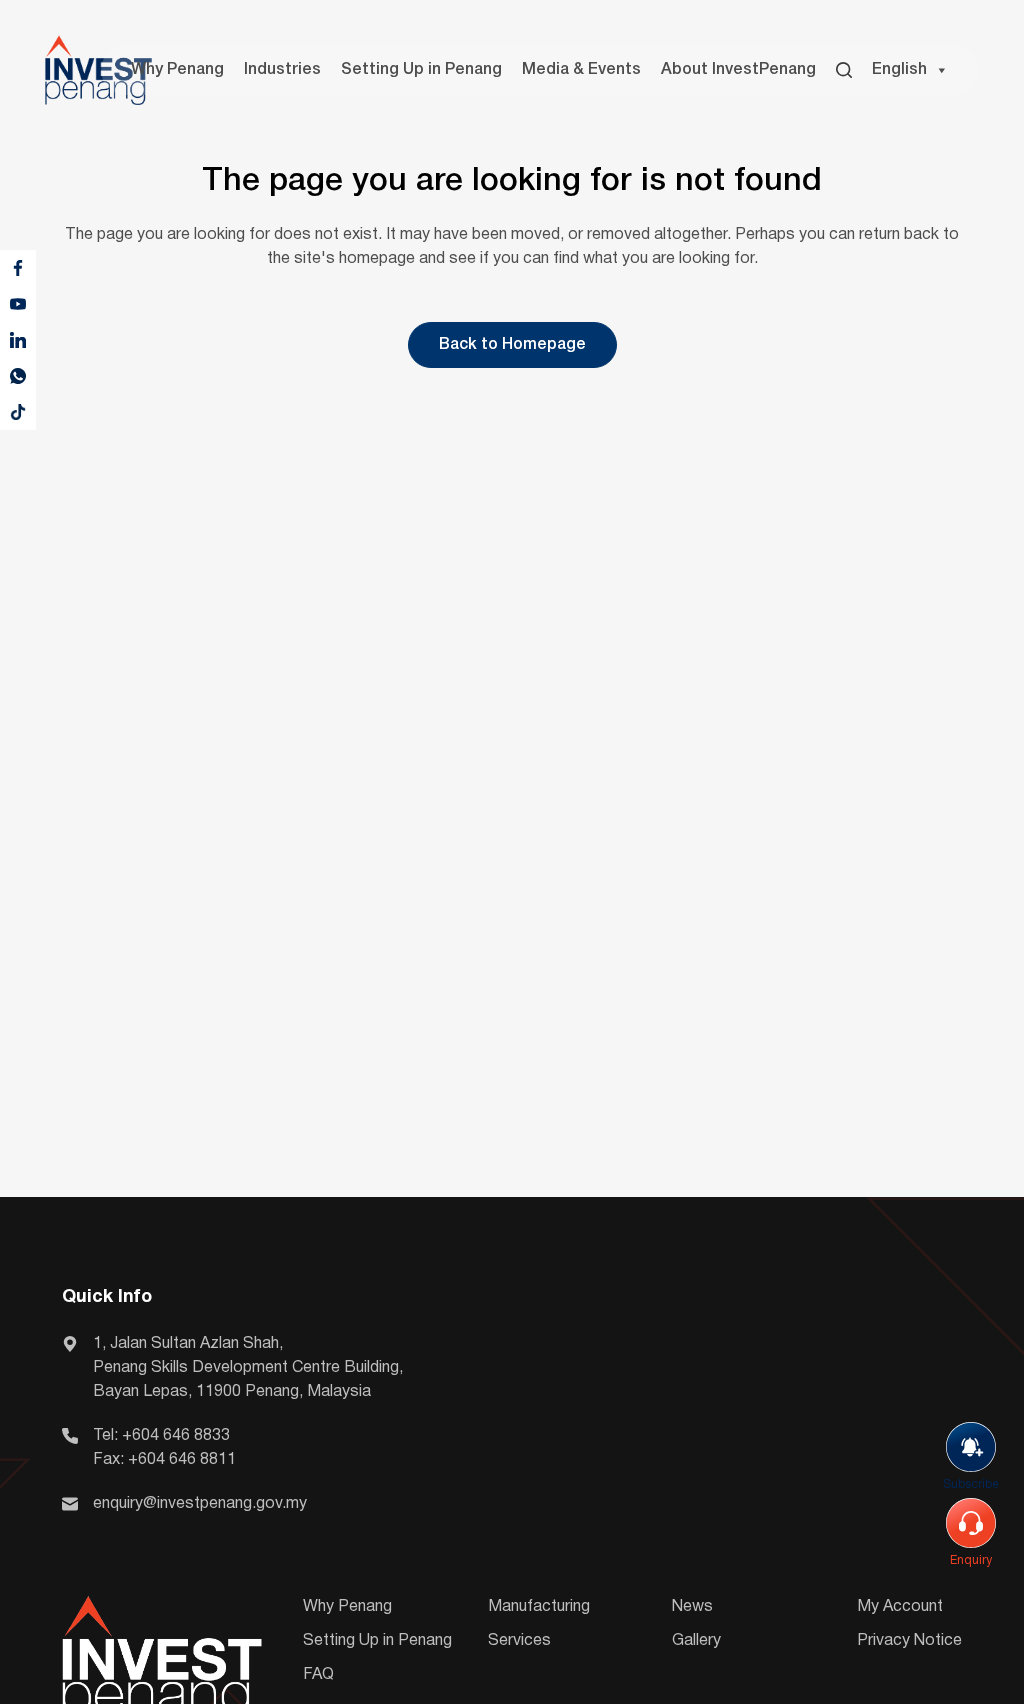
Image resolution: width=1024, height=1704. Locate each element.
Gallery (696, 1641)
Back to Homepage (512, 345)
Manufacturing (539, 1607)
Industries (282, 70)
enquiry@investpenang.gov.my (200, 1504)
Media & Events (581, 70)
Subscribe (971, 1484)
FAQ (318, 1675)
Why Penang (177, 70)
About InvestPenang (738, 70)
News (692, 1607)
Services (519, 1641)
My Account (900, 1607)
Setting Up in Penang (421, 70)
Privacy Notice (909, 1641)
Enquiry (971, 1560)
